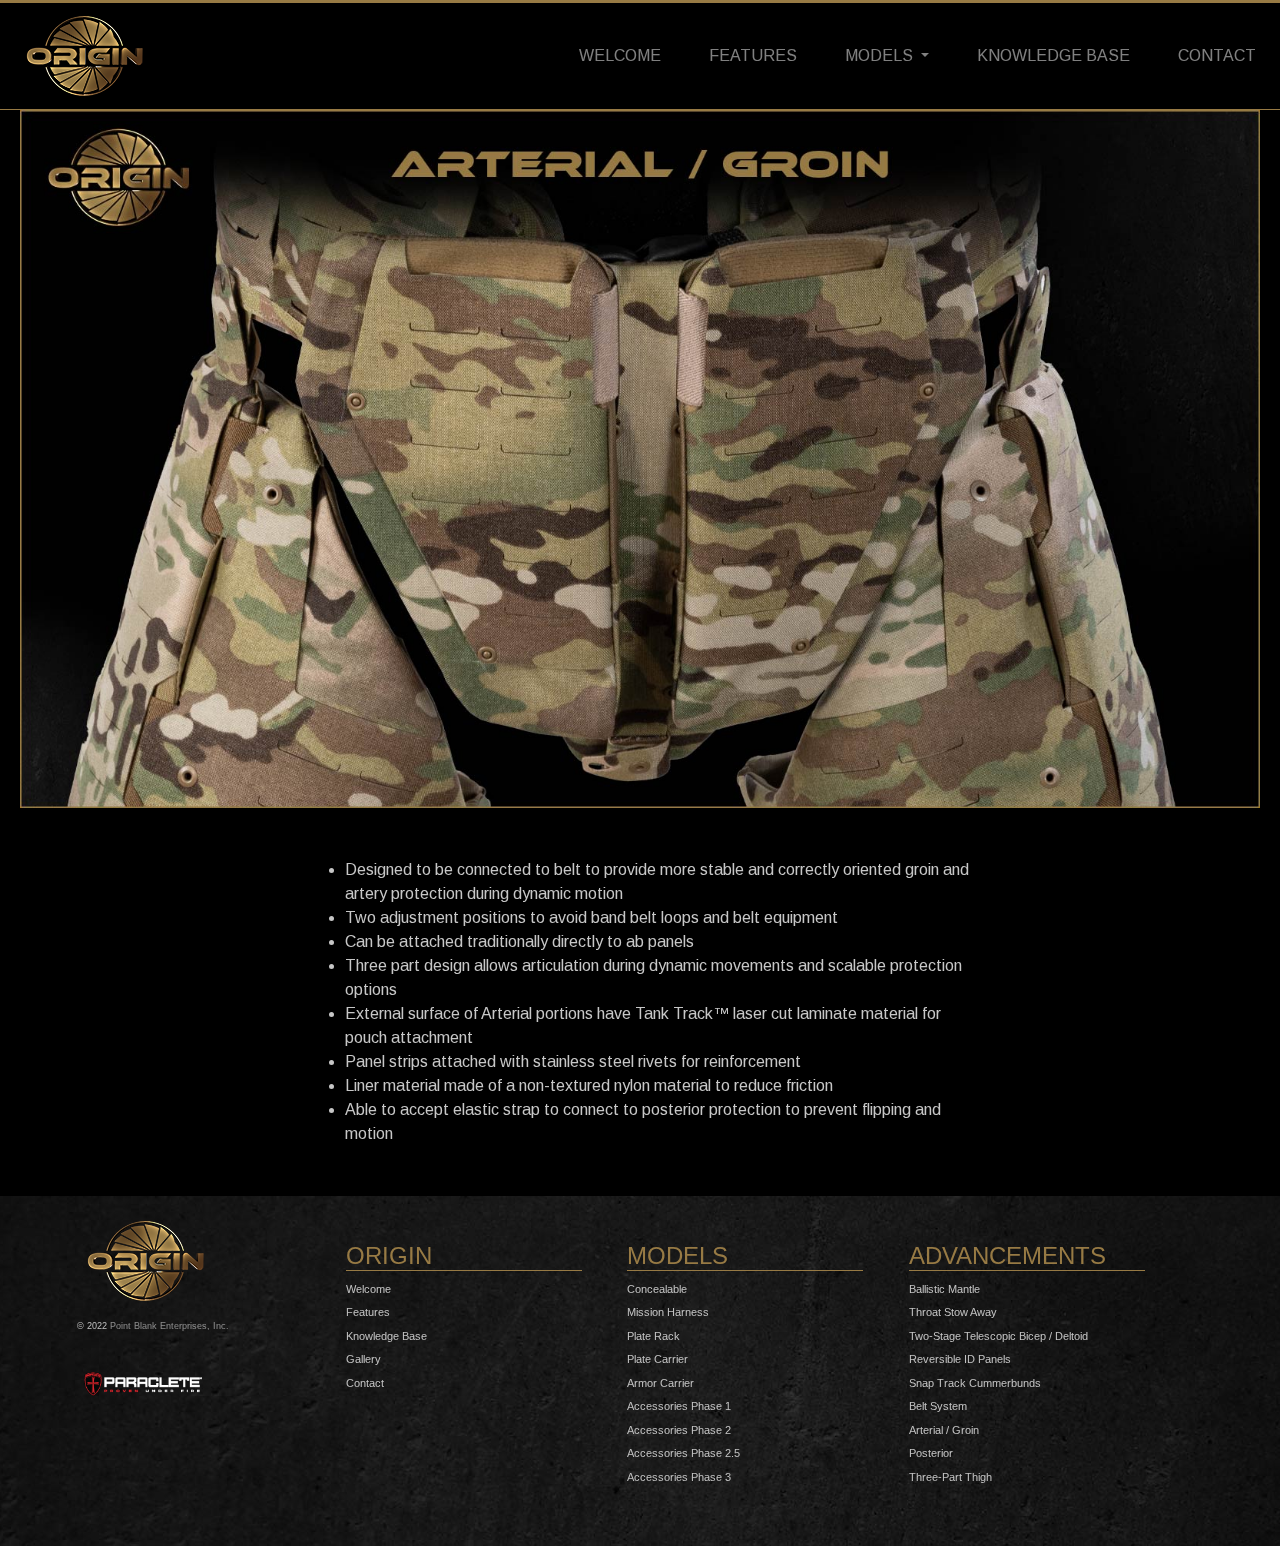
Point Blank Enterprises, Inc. (169, 1326)
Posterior (931, 1453)
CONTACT (1217, 55)
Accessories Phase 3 (679, 1477)
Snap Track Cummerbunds (975, 1383)
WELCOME (620, 55)
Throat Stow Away (953, 1312)
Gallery (363, 1359)
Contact (365, 1383)
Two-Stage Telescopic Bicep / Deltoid (998, 1336)
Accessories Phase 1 (679, 1406)
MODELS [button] (881, 55)
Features (368, 1312)
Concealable (657, 1289)
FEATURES (753, 55)
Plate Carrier (657, 1359)
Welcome (368, 1289)
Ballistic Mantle (944, 1289)
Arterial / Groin (944, 1430)
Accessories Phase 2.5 (683, 1453)
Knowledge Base (386, 1336)
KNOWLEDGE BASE (1053, 55)
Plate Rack (653, 1336)
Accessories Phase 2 (679, 1430)
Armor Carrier (660, 1383)
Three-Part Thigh (950, 1477)
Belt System (938, 1406)
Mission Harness (668, 1312)
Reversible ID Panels (960, 1359)
